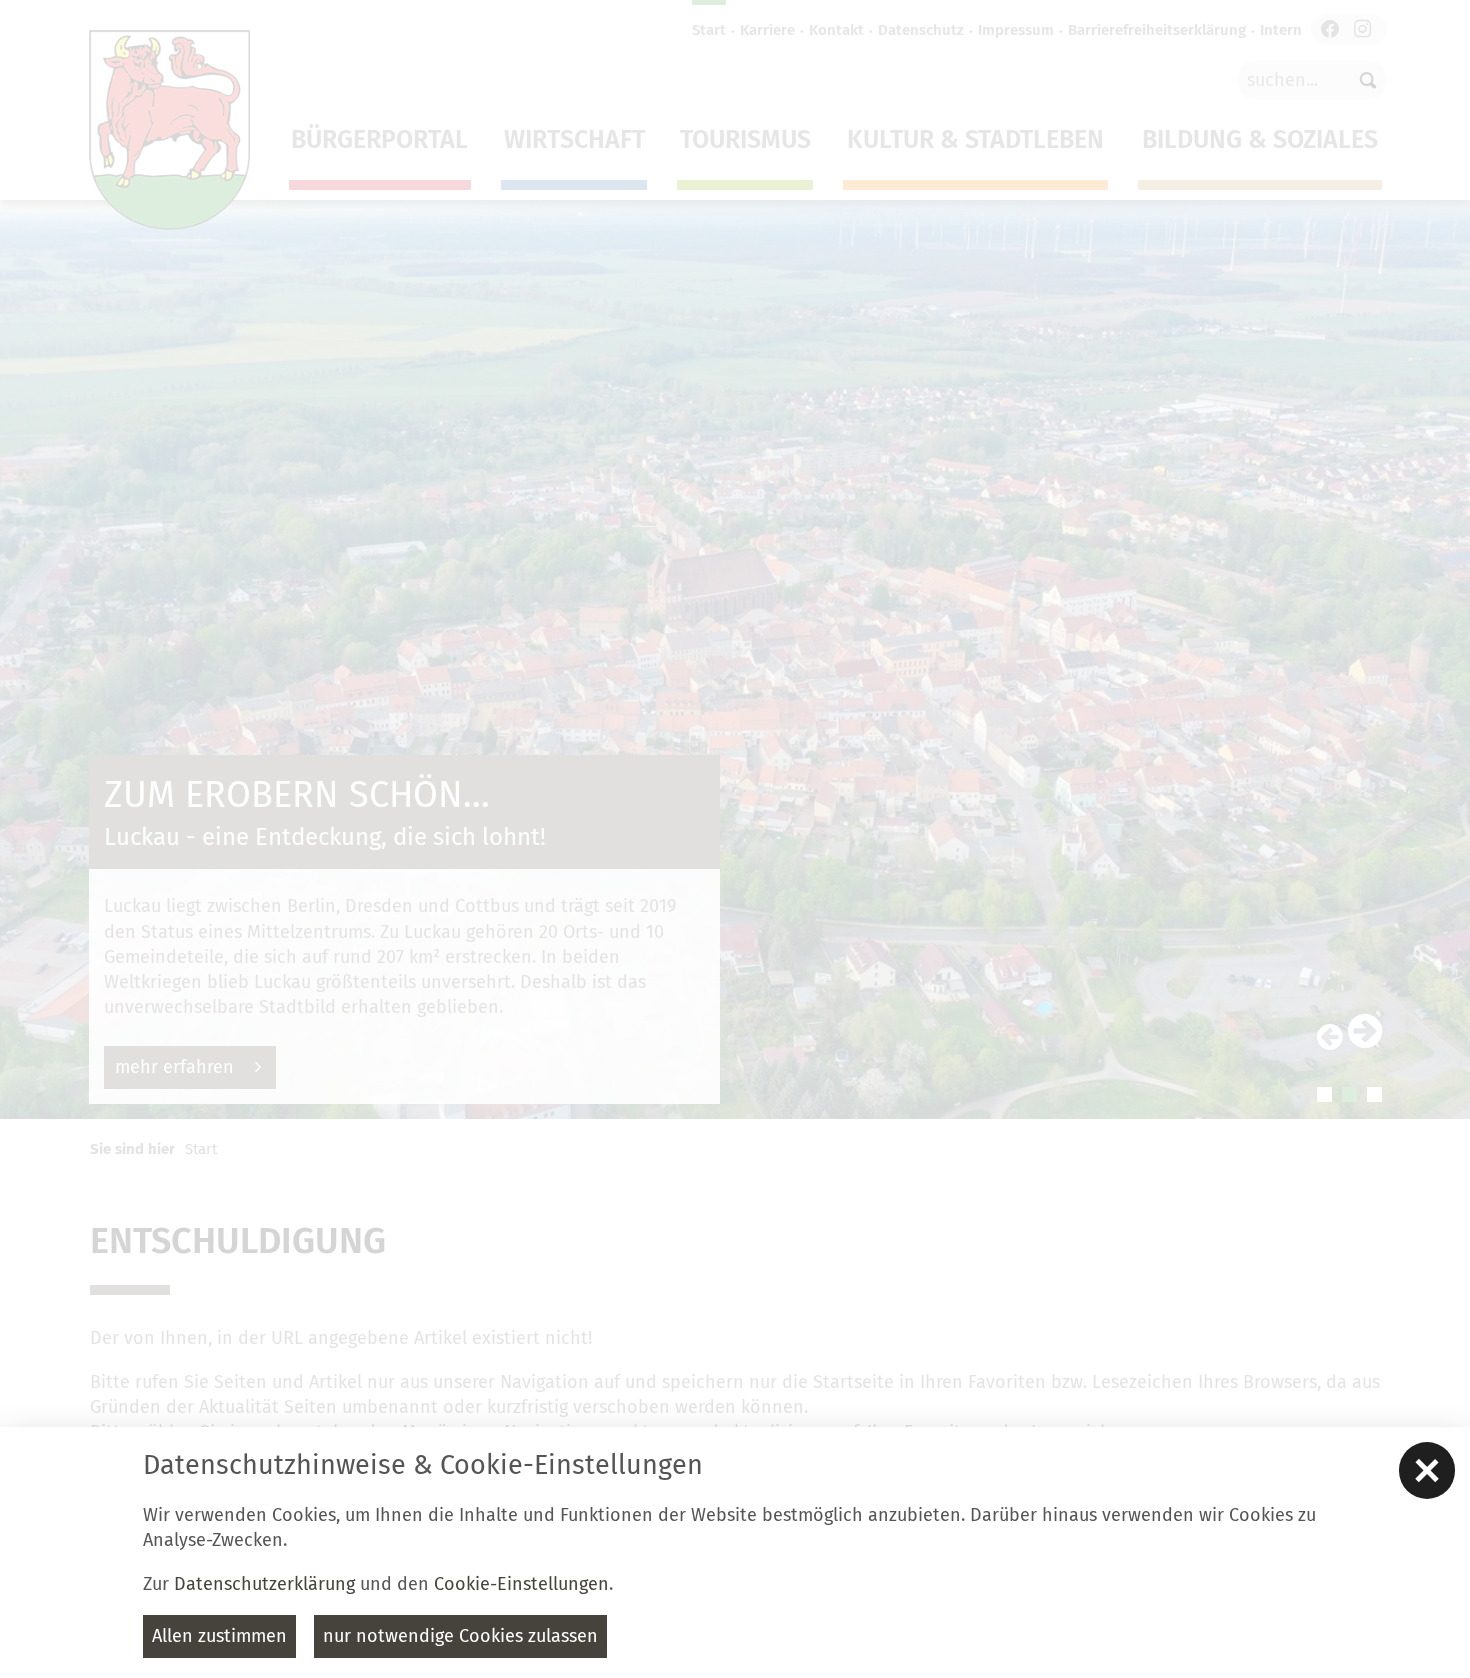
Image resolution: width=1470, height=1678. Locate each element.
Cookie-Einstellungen (521, 1584)
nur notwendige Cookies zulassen (460, 1636)
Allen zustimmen (219, 1636)
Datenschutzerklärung (264, 1584)
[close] (1427, 1470)
